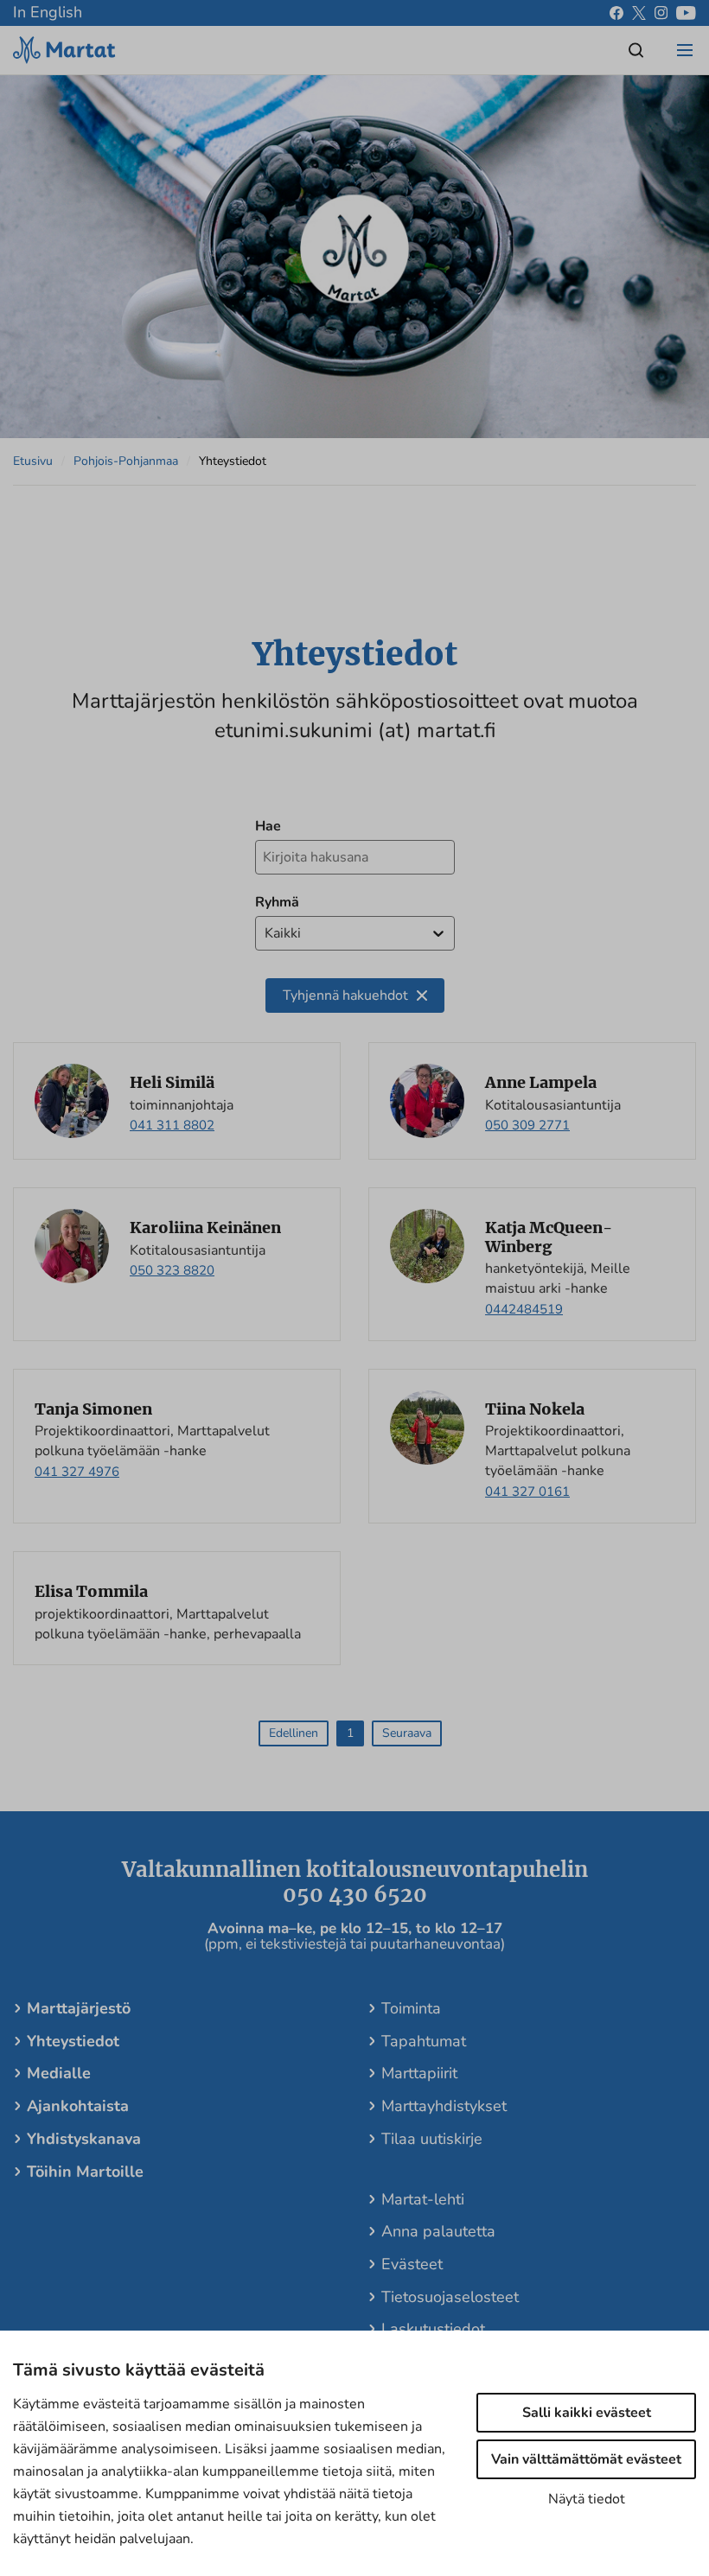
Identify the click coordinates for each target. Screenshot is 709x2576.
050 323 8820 (172, 1270)
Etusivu (33, 461)
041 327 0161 (527, 1492)
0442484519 (524, 1309)
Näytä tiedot (587, 2499)
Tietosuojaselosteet (450, 2297)
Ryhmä (277, 902)
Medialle (59, 2073)
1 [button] (350, 1733)
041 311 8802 (172, 1125)
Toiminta (411, 2008)
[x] (639, 13)
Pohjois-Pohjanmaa (126, 461)
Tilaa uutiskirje (432, 2139)
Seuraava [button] (407, 1733)
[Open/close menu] (685, 50)
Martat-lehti (423, 2199)
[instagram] (661, 13)
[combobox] (266, 934)
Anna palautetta (438, 2231)
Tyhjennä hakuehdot (345, 995)
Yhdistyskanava (84, 2139)
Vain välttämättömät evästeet (586, 2459)
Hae (268, 826)
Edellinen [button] (294, 1733)
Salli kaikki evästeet (587, 2413)
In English (48, 12)
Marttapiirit (419, 2073)
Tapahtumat (424, 2041)
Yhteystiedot (73, 2041)
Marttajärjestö (79, 2008)
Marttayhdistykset (444, 2106)
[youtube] (686, 13)
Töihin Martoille (85, 2172)
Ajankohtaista (78, 2106)
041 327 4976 (77, 1472)
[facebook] (616, 13)
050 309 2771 (527, 1125)
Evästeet (412, 2264)
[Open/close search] (636, 50)
